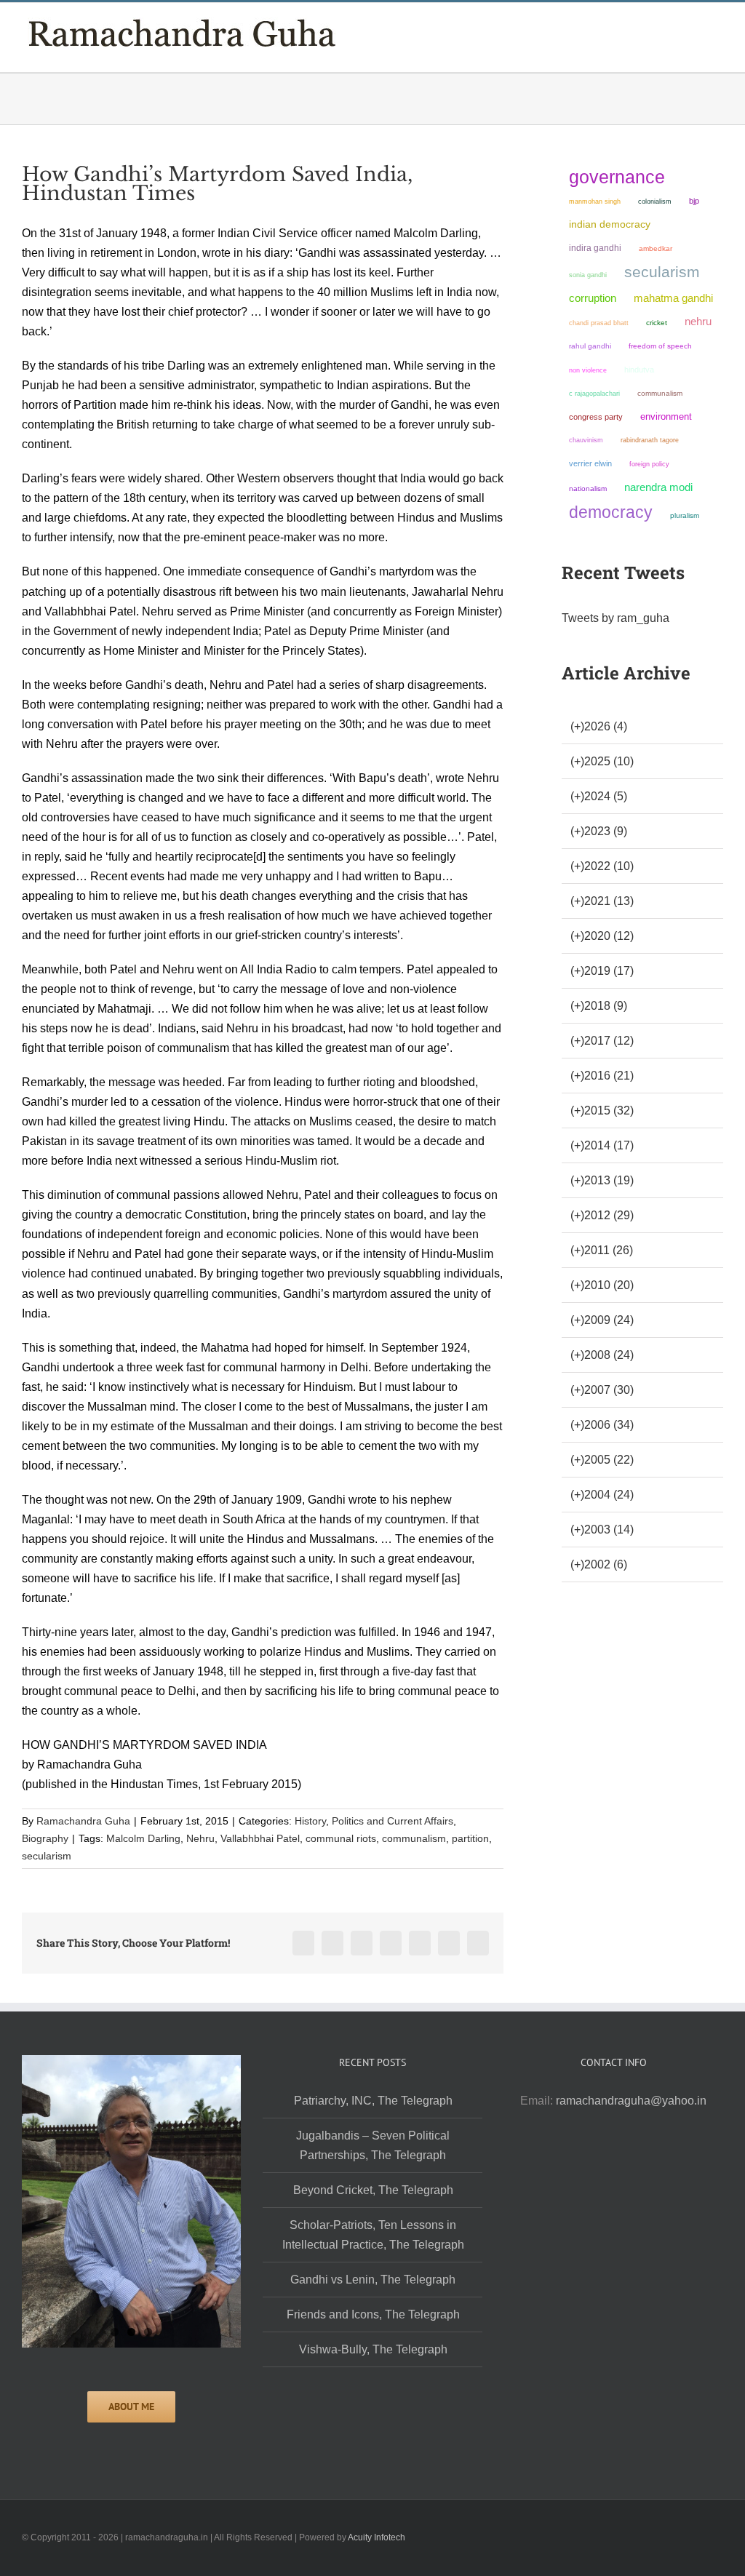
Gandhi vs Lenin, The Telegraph (373, 2280)
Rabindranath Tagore (650, 440)
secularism (47, 1856)
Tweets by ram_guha (615, 618)
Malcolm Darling (143, 1838)
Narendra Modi (658, 487)
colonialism (655, 201)
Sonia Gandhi (588, 275)
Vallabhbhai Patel (260, 1838)
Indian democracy (610, 224)
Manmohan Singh (595, 201)
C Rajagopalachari (594, 394)
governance (617, 177)
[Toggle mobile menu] (717, 29)
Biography (45, 1838)
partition (470, 1838)
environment (666, 416)
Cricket (657, 323)
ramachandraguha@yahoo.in (631, 2101)
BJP (694, 201)
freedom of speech (660, 346)
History (310, 1821)
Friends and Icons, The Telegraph (373, 2314)
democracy (611, 512)
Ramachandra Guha (83, 1821)
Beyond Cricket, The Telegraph (373, 2190)
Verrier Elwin (590, 463)
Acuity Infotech (377, 2537)
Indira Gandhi (595, 248)
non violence (588, 370)
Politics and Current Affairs (393, 1821)
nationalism (588, 489)
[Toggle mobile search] (691, 29)
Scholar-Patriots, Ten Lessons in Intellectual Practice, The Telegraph (373, 2235)
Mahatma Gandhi (673, 298)
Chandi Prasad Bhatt (599, 323)
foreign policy (649, 464)
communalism (414, 1838)
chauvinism (586, 440)
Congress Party (596, 417)
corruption (593, 298)
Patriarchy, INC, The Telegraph (373, 2101)
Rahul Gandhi (590, 346)
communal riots (341, 1838)
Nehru (200, 1838)
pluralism (685, 515)
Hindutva (639, 370)
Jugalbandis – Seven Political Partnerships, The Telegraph (373, 2145)
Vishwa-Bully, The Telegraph (373, 2349)
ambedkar (656, 248)
